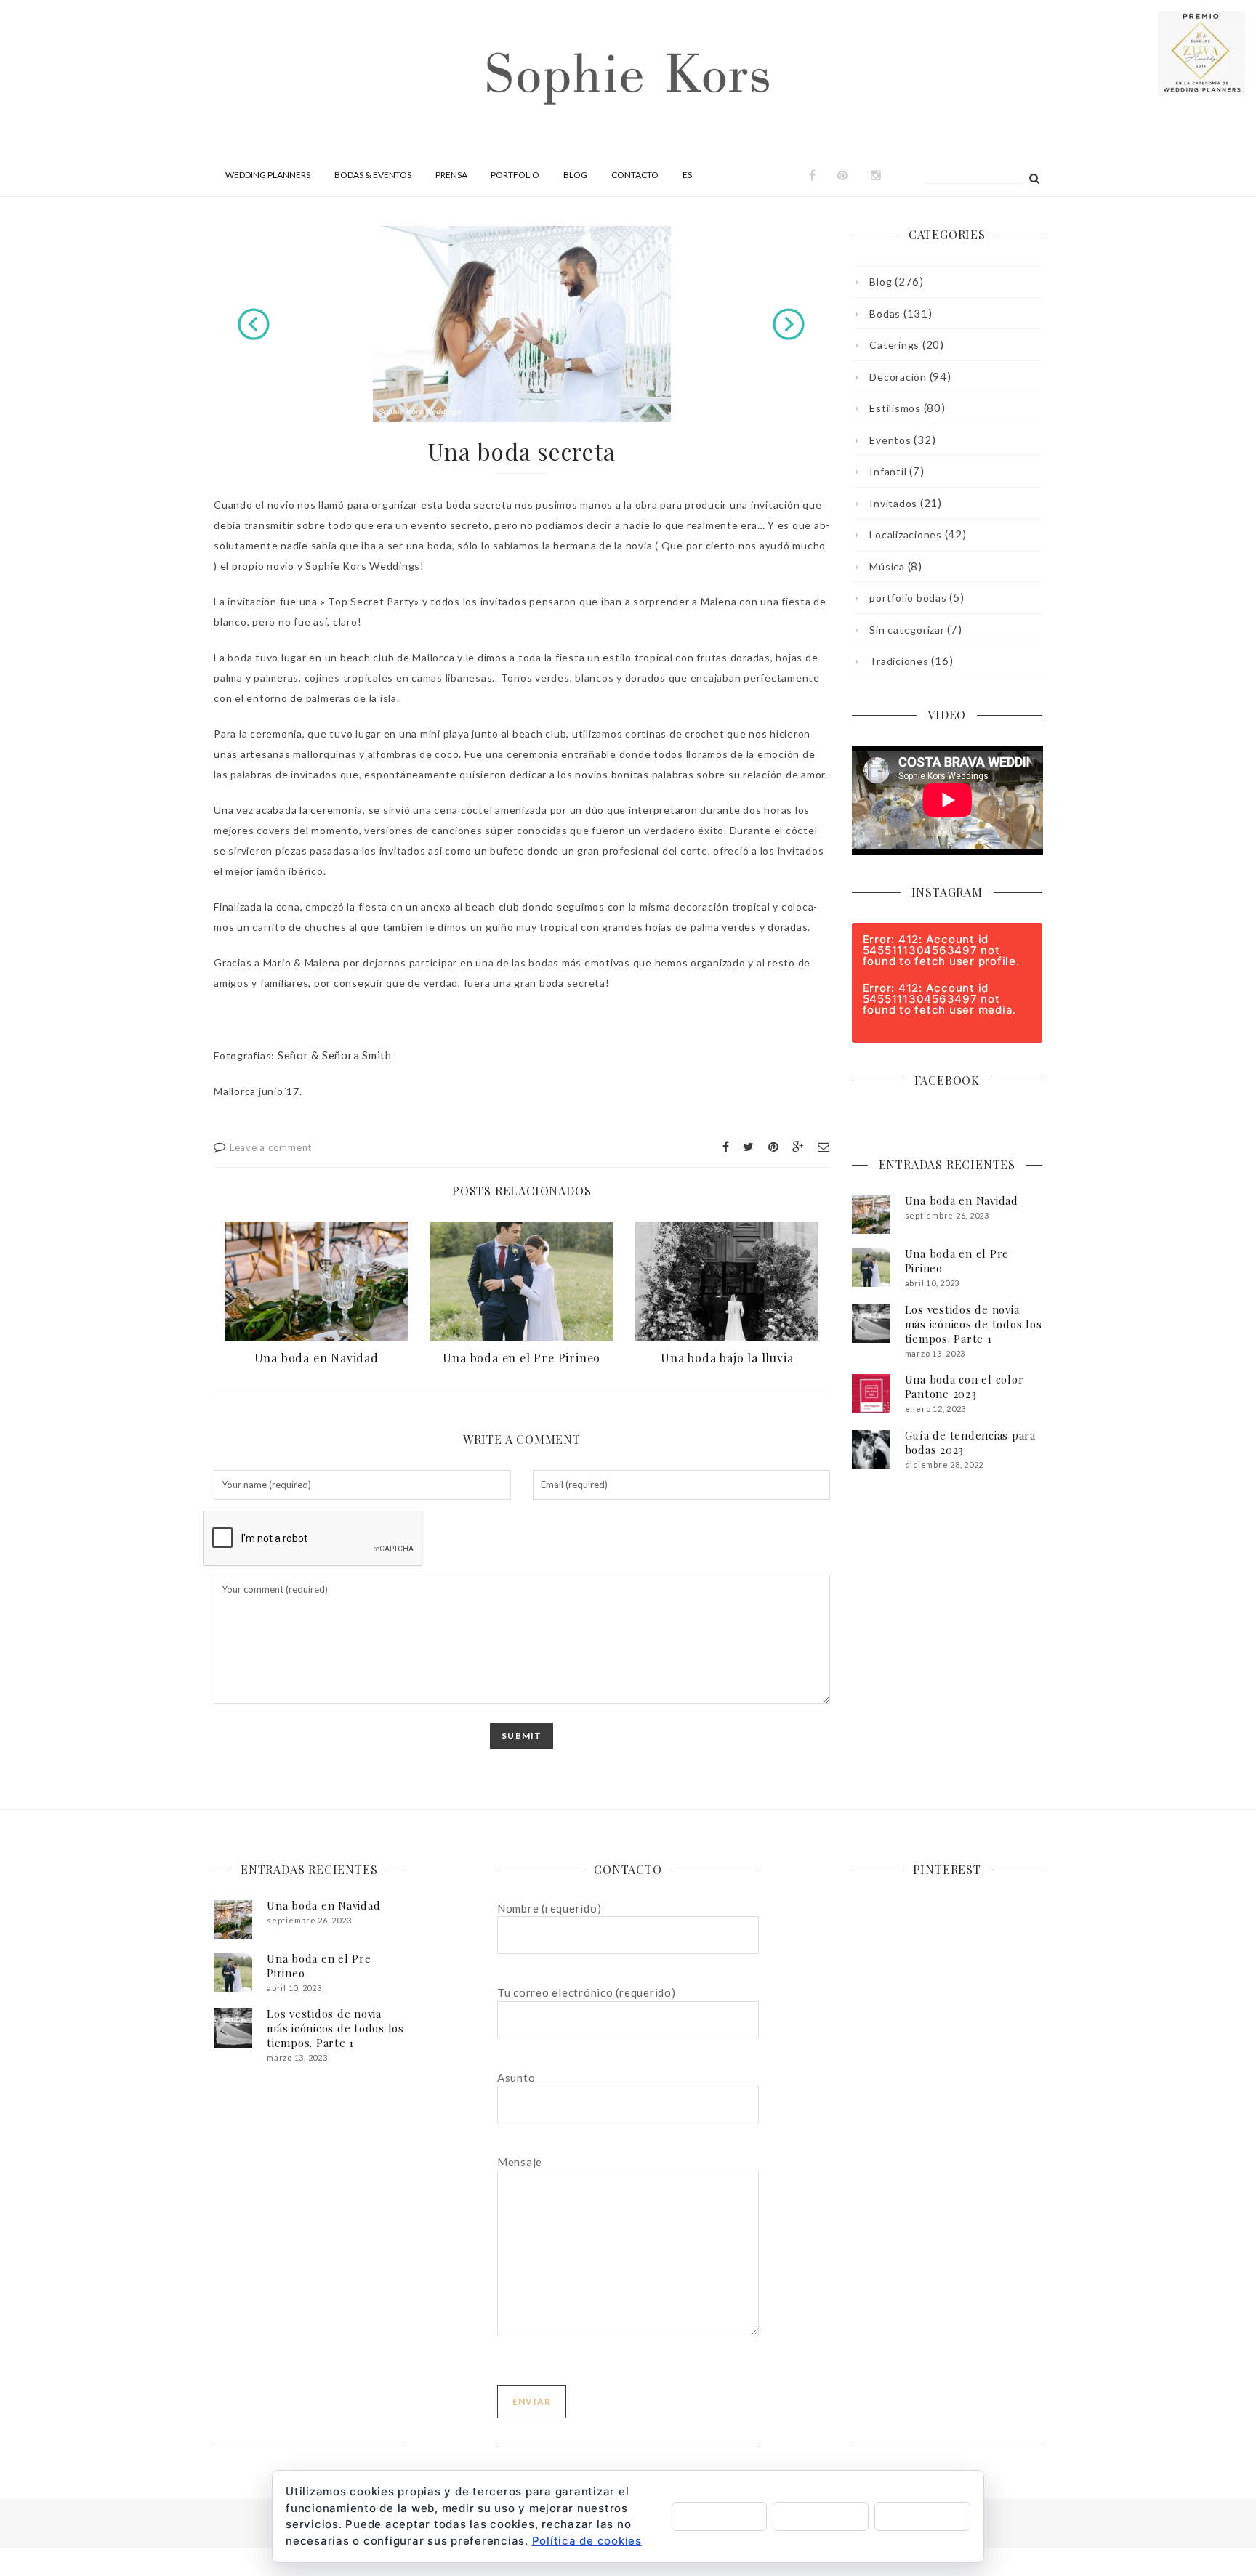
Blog (575, 175)
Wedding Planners (268, 175)
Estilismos (895, 408)
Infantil (888, 471)
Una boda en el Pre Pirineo (522, 1358)
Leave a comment (271, 1147)
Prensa (451, 175)
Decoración (898, 377)
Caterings (894, 345)
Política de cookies (587, 2541)
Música (887, 566)
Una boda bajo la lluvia (727, 1358)
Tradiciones (899, 661)
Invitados (893, 503)
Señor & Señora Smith (335, 1055)
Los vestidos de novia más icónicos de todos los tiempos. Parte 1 (974, 1324)
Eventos (890, 440)
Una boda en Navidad (317, 1358)
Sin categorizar (907, 630)
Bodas (885, 314)
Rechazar (821, 2516)
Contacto (635, 175)
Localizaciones (906, 534)
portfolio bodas (908, 598)
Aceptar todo (720, 2516)
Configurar (923, 2516)
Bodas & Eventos (373, 175)
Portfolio (515, 175)
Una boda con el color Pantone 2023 (965, 1386)
